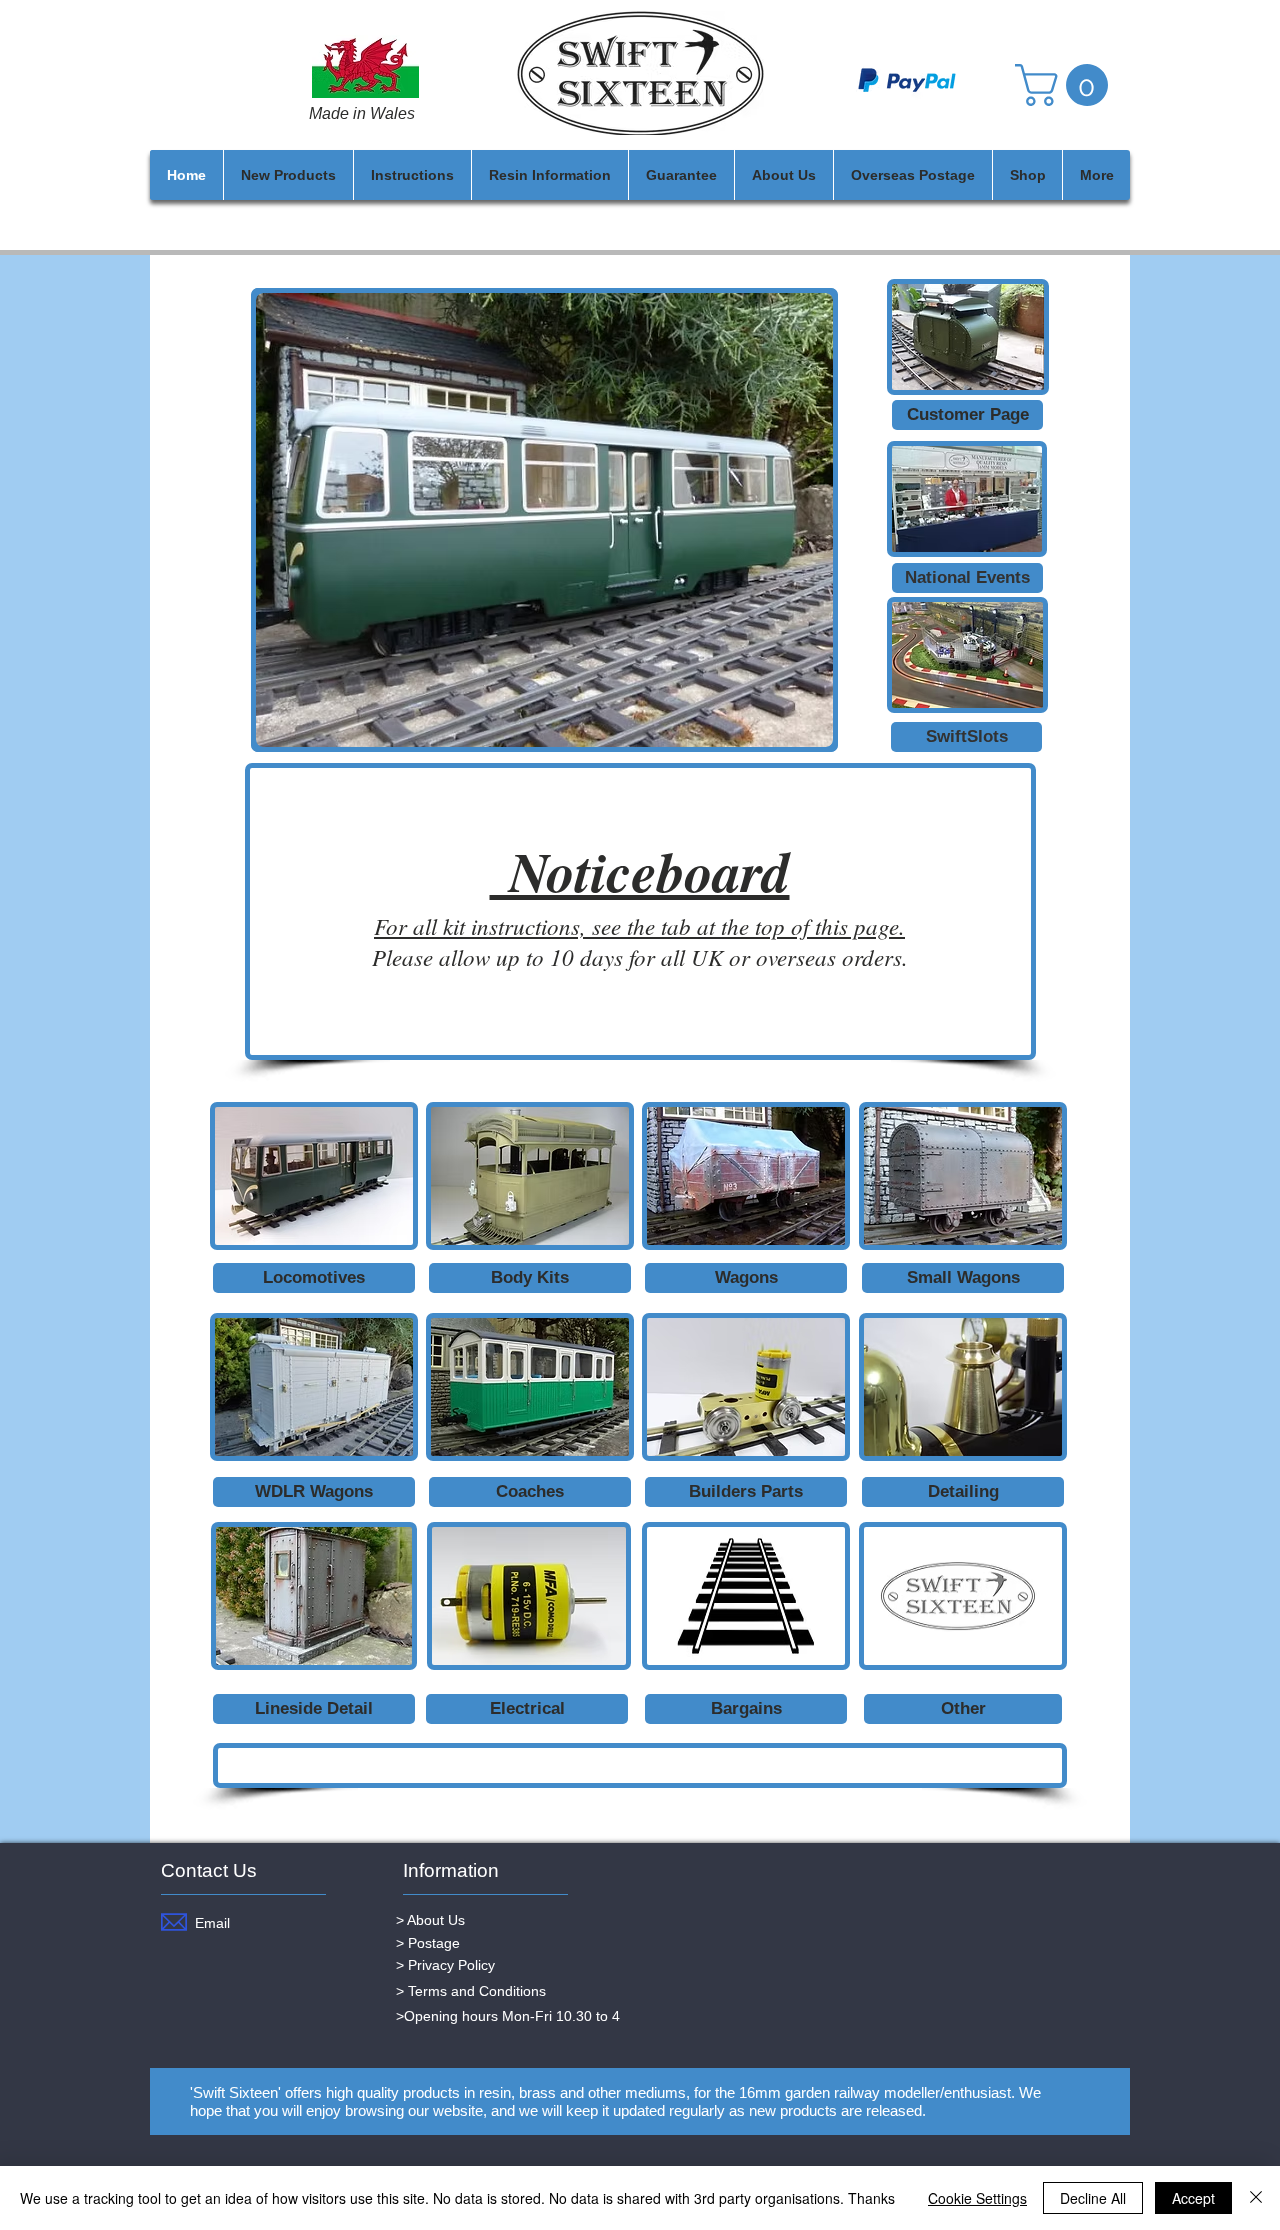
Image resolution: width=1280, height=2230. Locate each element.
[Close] (1256, 2198)
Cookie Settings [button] (977, 2198)
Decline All (1093, 2198)
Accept (1193, 2198)
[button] (1066, 85)
